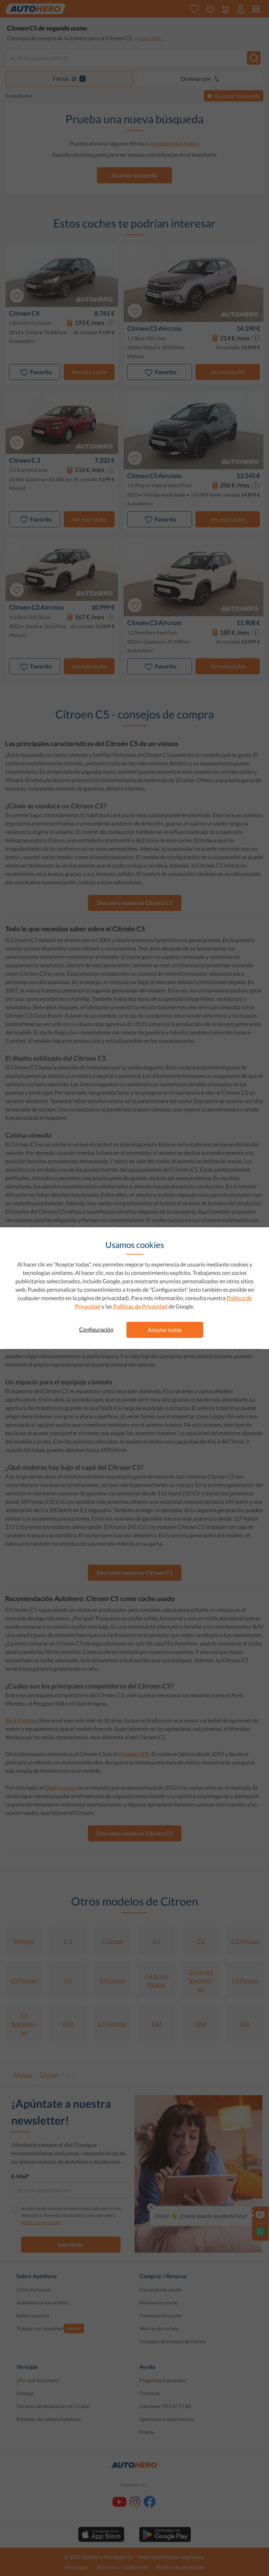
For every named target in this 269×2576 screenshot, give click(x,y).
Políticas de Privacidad (140, 1306)
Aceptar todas (165, 1330)
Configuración (96, 1329)
